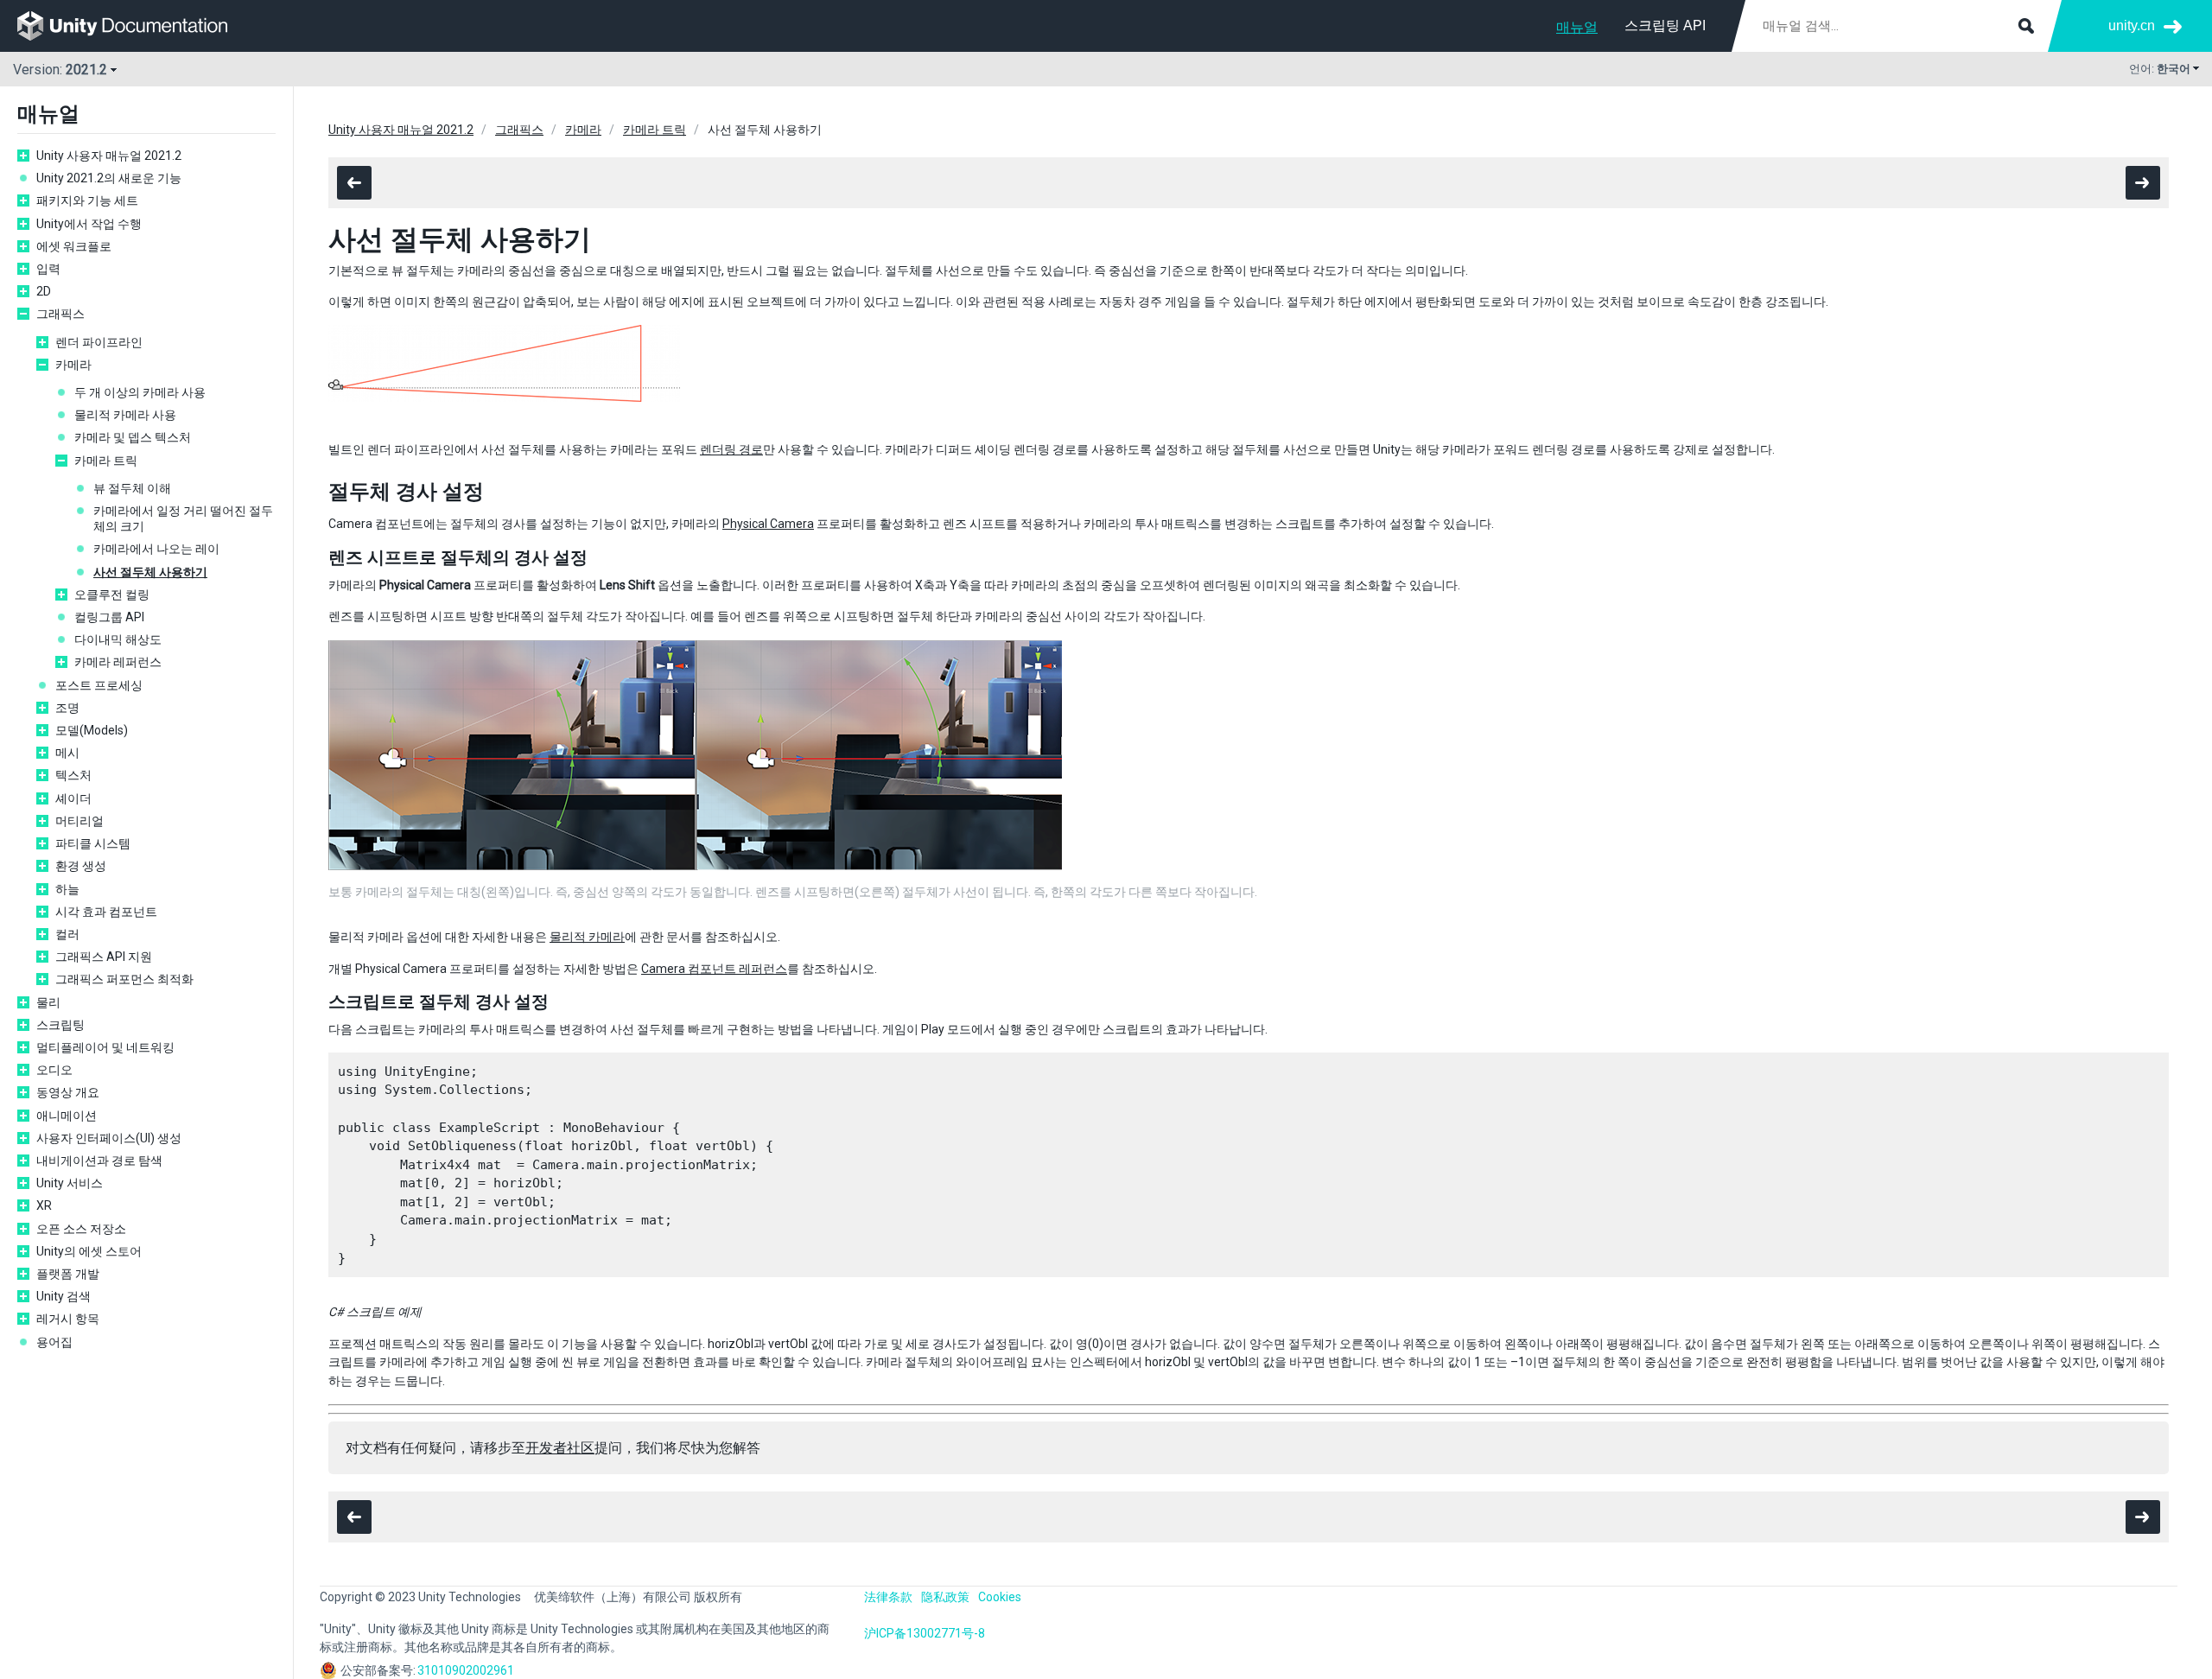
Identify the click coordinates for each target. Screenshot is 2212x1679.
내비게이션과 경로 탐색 (99, 1161)
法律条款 (888, 1597)
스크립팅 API (1665, 25)
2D (44, 291)
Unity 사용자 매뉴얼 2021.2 (109, 156)
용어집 (54, 1342)
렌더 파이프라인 (99, 342)
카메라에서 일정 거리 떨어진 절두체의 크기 (183, 518)
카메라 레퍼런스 (118, 662)
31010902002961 (466, 1670)
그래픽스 (60, 314)
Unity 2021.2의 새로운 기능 (109, 178)
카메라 (73, 365)
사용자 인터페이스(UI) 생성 (109, 1138)
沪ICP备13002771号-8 (925, 1633)
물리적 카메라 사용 (125, 415)
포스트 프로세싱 (99, 685)
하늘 (67, 889)
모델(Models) (92, 730)
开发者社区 (560, 1448)
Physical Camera (768, 524)
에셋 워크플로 (74, 246)
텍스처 (73, 775)
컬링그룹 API (109, 617)
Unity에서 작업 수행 (89, 224)
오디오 (54, 1070)
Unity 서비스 (70, 1183)
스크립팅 (60, 1025)
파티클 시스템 (93, 843)
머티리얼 (79, 821)
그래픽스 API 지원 (104, 957)
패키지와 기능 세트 (87, 200)
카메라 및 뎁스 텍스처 (133, 437)
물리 (48, 1002)
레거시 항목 (68, 1319)
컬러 (67, 934)
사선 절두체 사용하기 (150, 572)
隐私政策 (945, 1597)
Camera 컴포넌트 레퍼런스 (714, 969)
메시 (67, 753)
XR (44, 1205)
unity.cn (2132, 25)
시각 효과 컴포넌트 (106, 912)
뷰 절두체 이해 (132, 488)
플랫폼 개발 (68, 1274)
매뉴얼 (1577, 27)
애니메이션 (67, 1116)
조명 (67, 708)
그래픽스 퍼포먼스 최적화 (124, 979)
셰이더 (73, 798)
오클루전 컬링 (112, 595)
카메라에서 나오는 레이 (156, 549)
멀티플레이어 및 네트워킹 (105, 1047)
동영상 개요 (68, 1092)
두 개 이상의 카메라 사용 (140, 392)
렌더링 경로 (731, 449)
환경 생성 (81, 866)
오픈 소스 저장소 (81, 1229)
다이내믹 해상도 (118, 639)
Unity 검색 (64, 1296)
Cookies (1000, 1597)
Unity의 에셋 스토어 (89, 1251)
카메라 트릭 (106, 461)
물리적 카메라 (587, 937)
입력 (48, 269)
